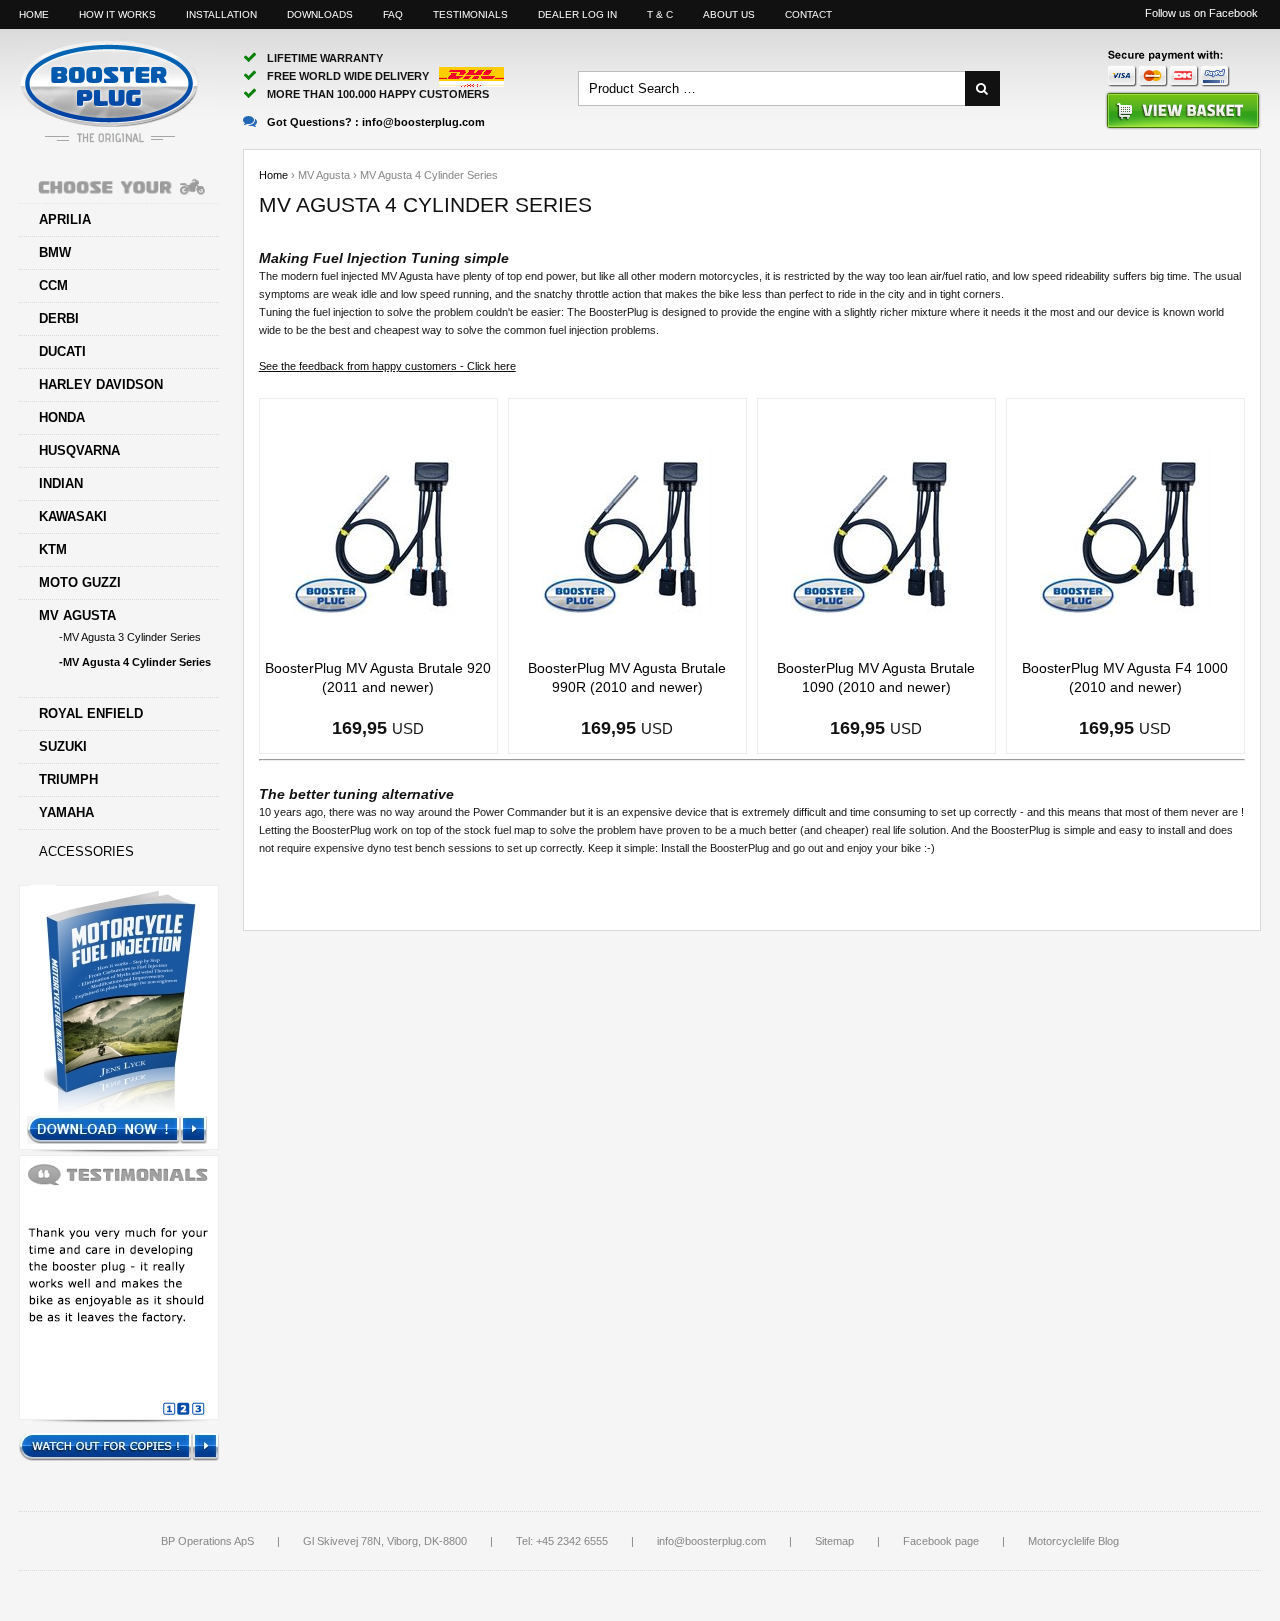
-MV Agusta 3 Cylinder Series (130, 637)
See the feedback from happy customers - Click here (387, 366)
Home (34, 14)
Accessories (86, 851)
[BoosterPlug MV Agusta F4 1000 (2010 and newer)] (1125, 528)
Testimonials (470, 14)
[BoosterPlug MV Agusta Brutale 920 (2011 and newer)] (378, 528)
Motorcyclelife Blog (1073, 1541)
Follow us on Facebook (1201, 13)
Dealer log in (577, 14)
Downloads (320, 14)
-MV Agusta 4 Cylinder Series (135, 662)
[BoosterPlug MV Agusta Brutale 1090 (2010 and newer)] (876, 528)
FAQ (393, 14)
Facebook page (941, 1541)
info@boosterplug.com (711, 1541)
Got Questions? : (376, 122)
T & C (660, 14)
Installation (221, 14)
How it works (117, 14)
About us (729, 14)
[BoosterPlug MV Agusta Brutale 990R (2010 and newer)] (627, 528)
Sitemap (834, 1541)
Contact (808, 14)
